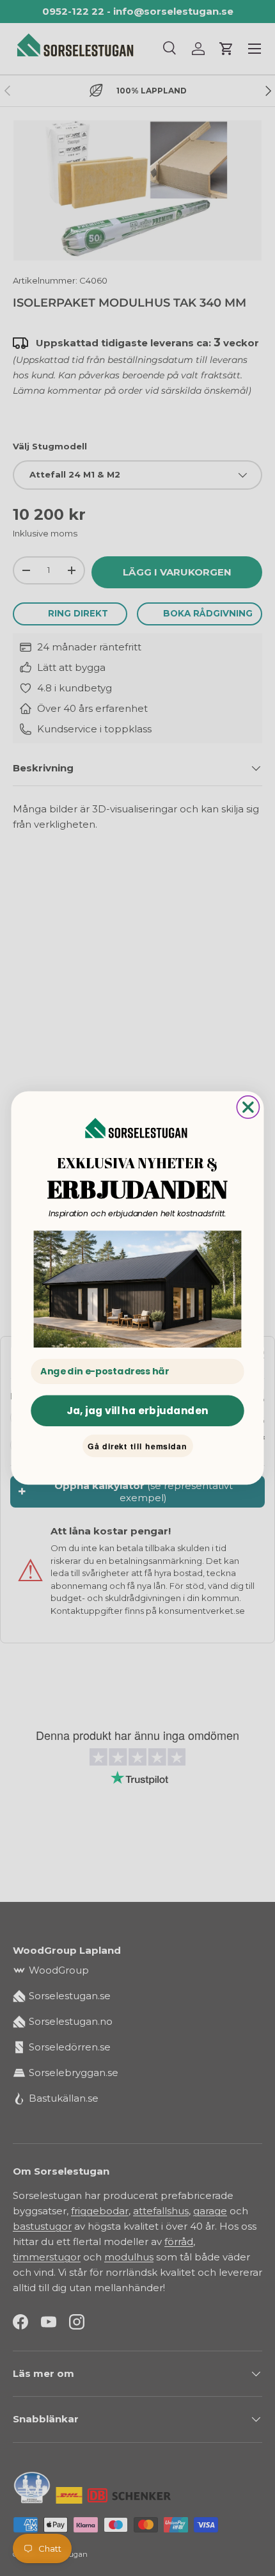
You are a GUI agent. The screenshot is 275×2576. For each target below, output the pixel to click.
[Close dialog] (248, 1107)
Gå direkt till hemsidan (137, 1446)
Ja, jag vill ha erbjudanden (137, 1410)
